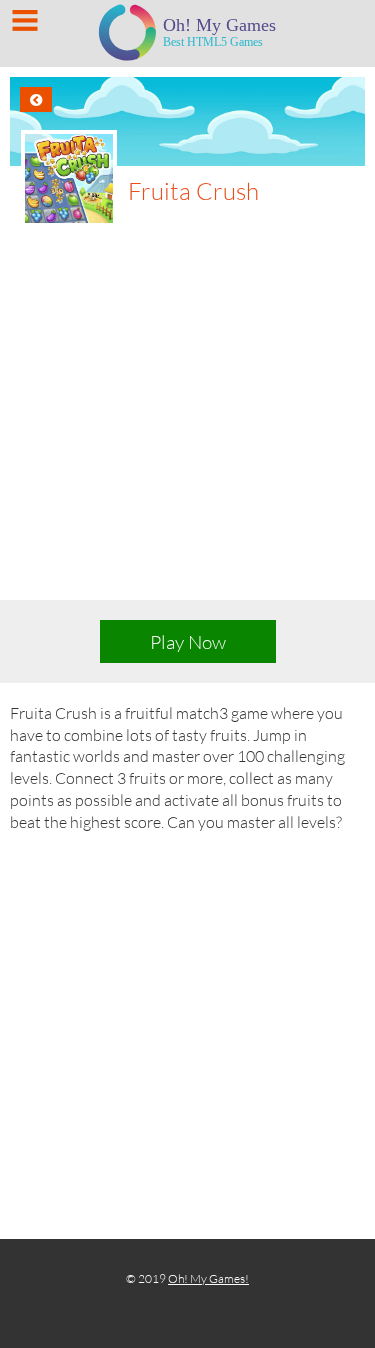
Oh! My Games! (208, 1278)
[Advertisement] (187, 424)
